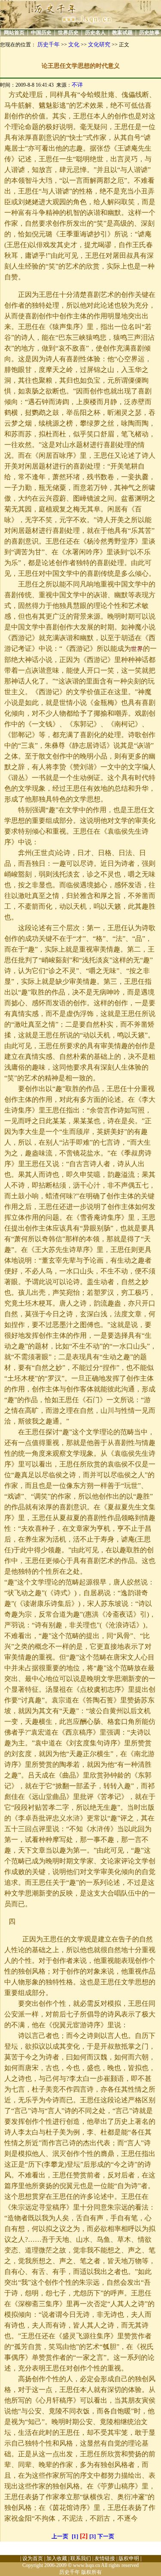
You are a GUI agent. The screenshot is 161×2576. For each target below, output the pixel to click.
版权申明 (129, 2558)
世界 (137, 649)
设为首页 (33, 2558)
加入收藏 (57, 2558)
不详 (77, 85)
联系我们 (81, 2558)
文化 (74, 44)
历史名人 (95, 33)
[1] (75, 2536)
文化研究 (99, 44)
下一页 (106, 2536)
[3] (93, 2536)
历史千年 (49, 44)
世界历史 (68, 33)
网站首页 (14, 33)
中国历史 (41, 33)
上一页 (60, 2536)
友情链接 (105, 2558)
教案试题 (122, 33)
